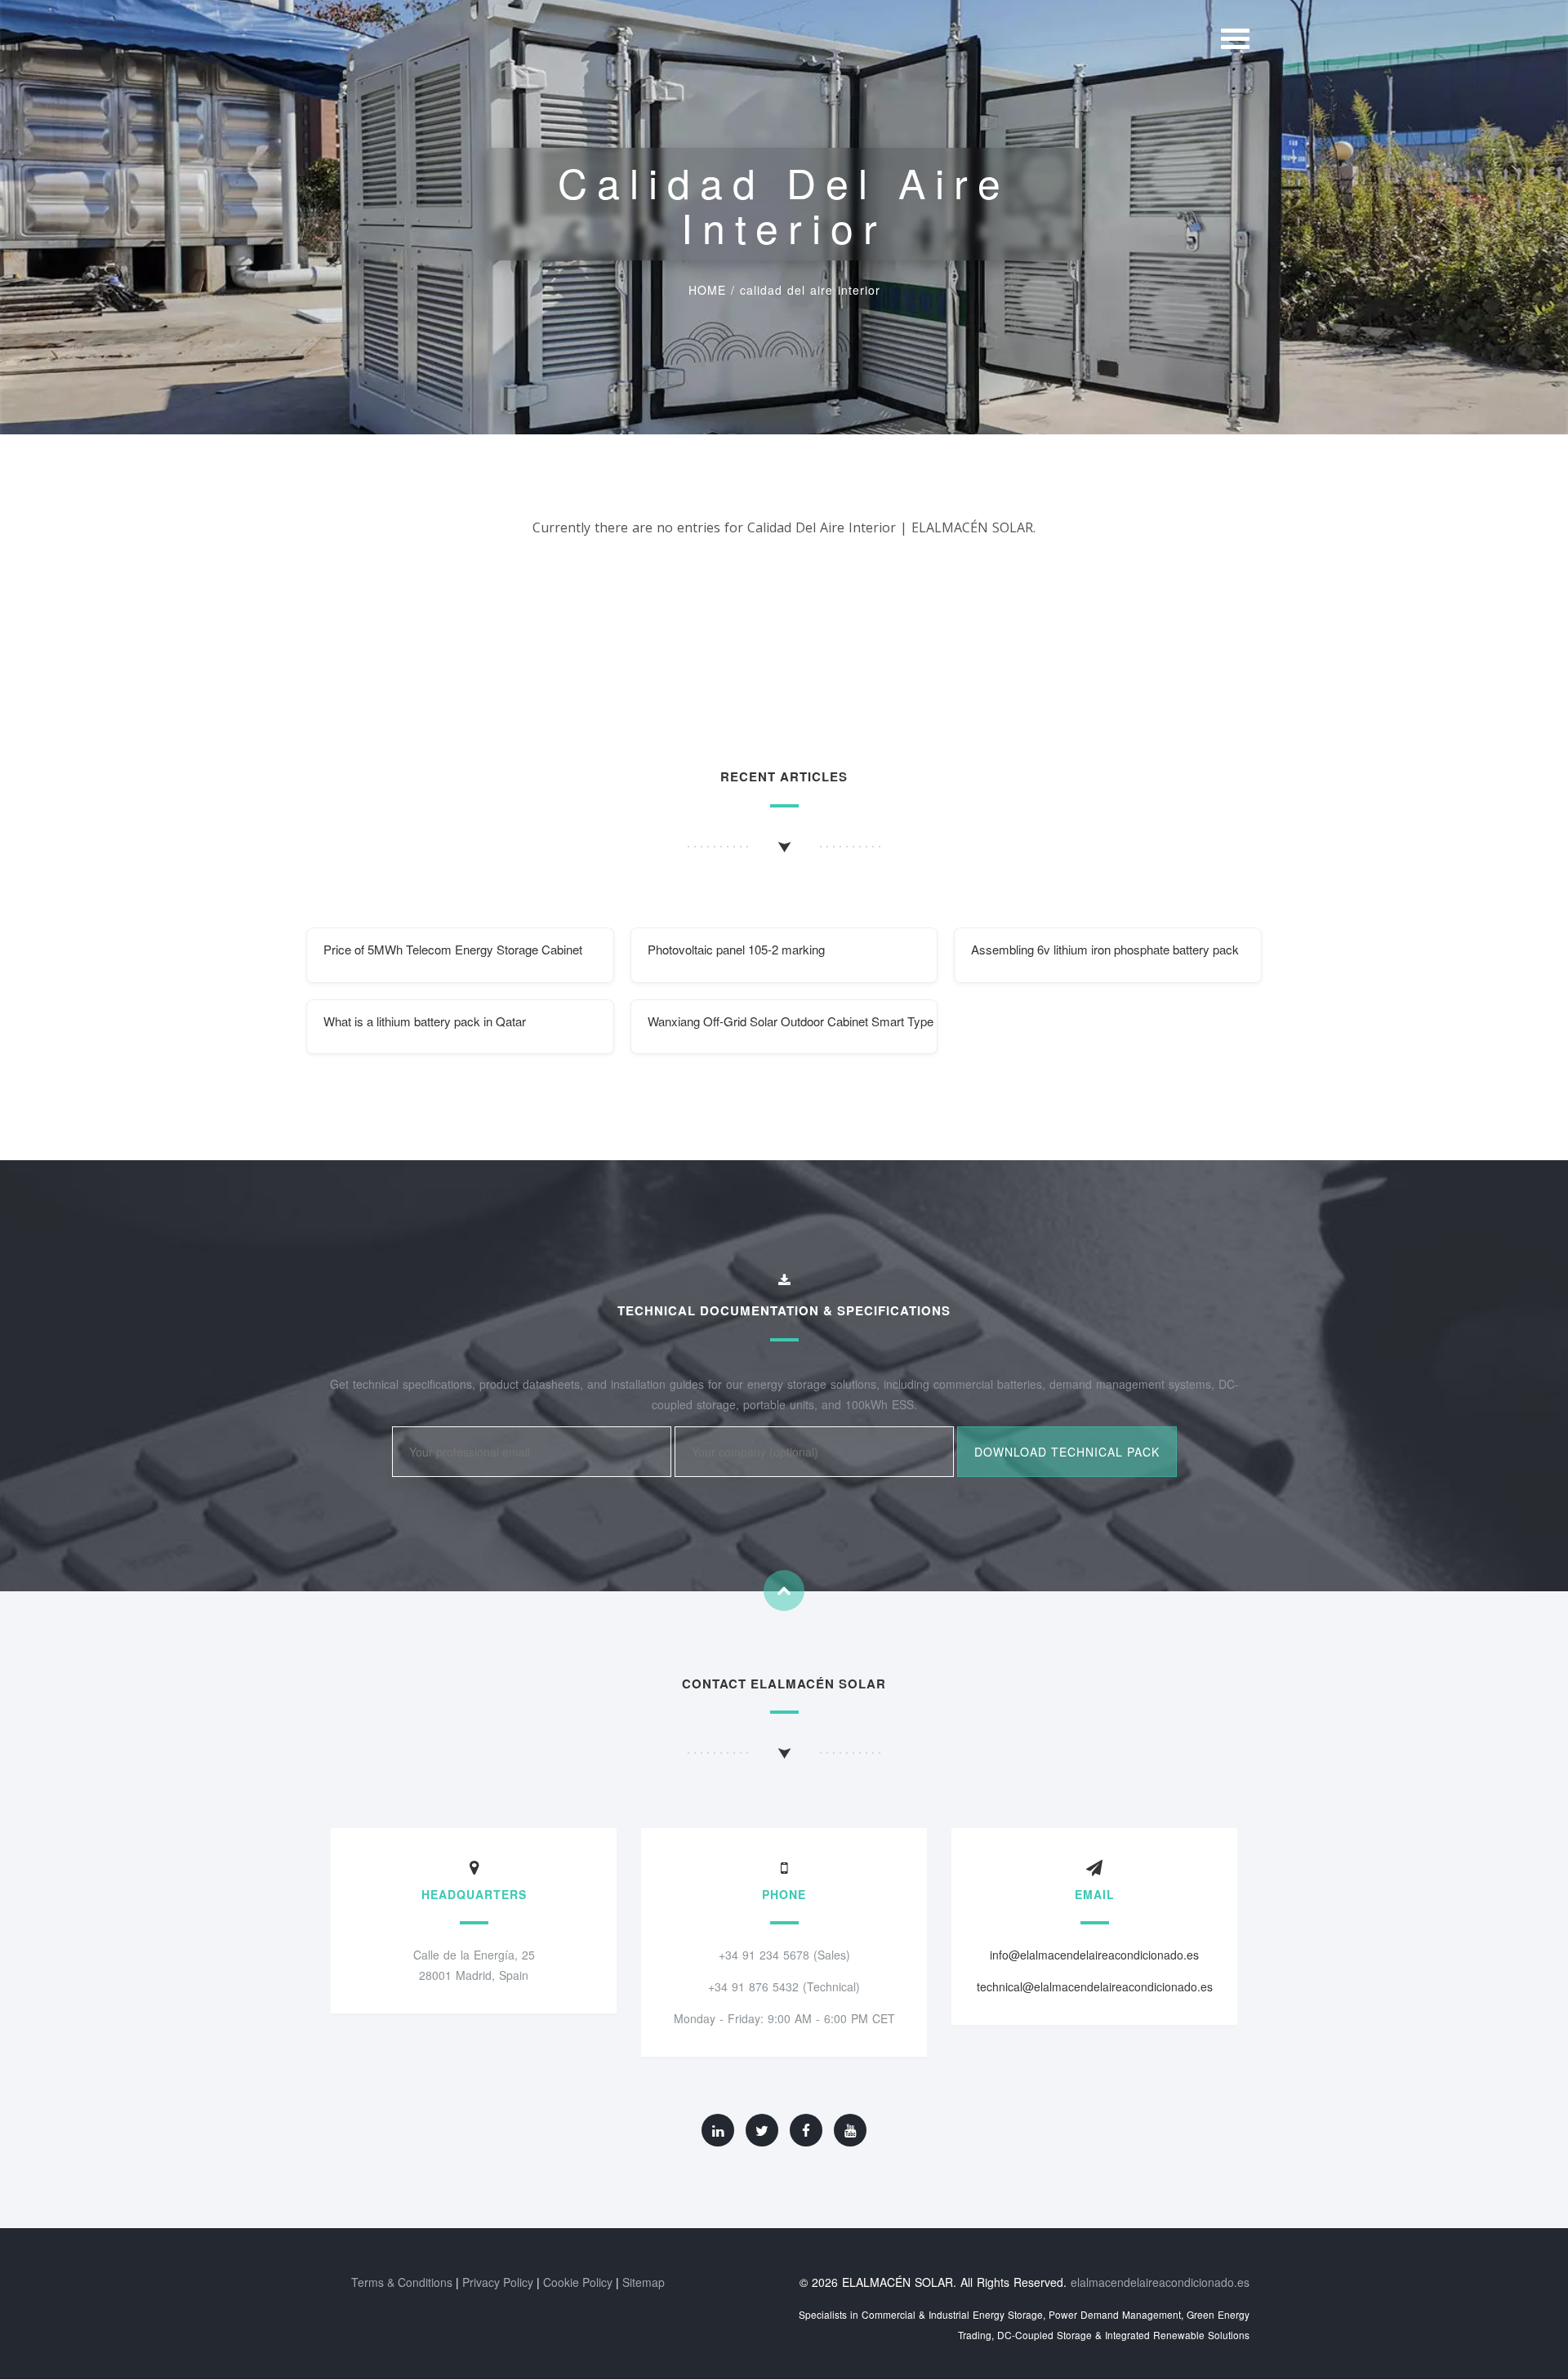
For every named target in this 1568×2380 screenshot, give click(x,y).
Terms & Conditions (402, 2282)
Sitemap (644, 2282)
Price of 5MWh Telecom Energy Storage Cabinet (453, 949)
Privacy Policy (498, 2282)
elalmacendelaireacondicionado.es (1160, 2282)
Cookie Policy (578, 2282)
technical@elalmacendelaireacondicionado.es (1095, 1986)
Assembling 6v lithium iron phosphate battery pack (1105, 949)
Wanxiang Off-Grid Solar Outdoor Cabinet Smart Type (791, 1021)
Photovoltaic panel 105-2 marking (736, 949)
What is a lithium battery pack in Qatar (425, 1021)
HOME (707, 290)
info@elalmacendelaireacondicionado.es (1094, 1955)
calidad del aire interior (810, 290)
